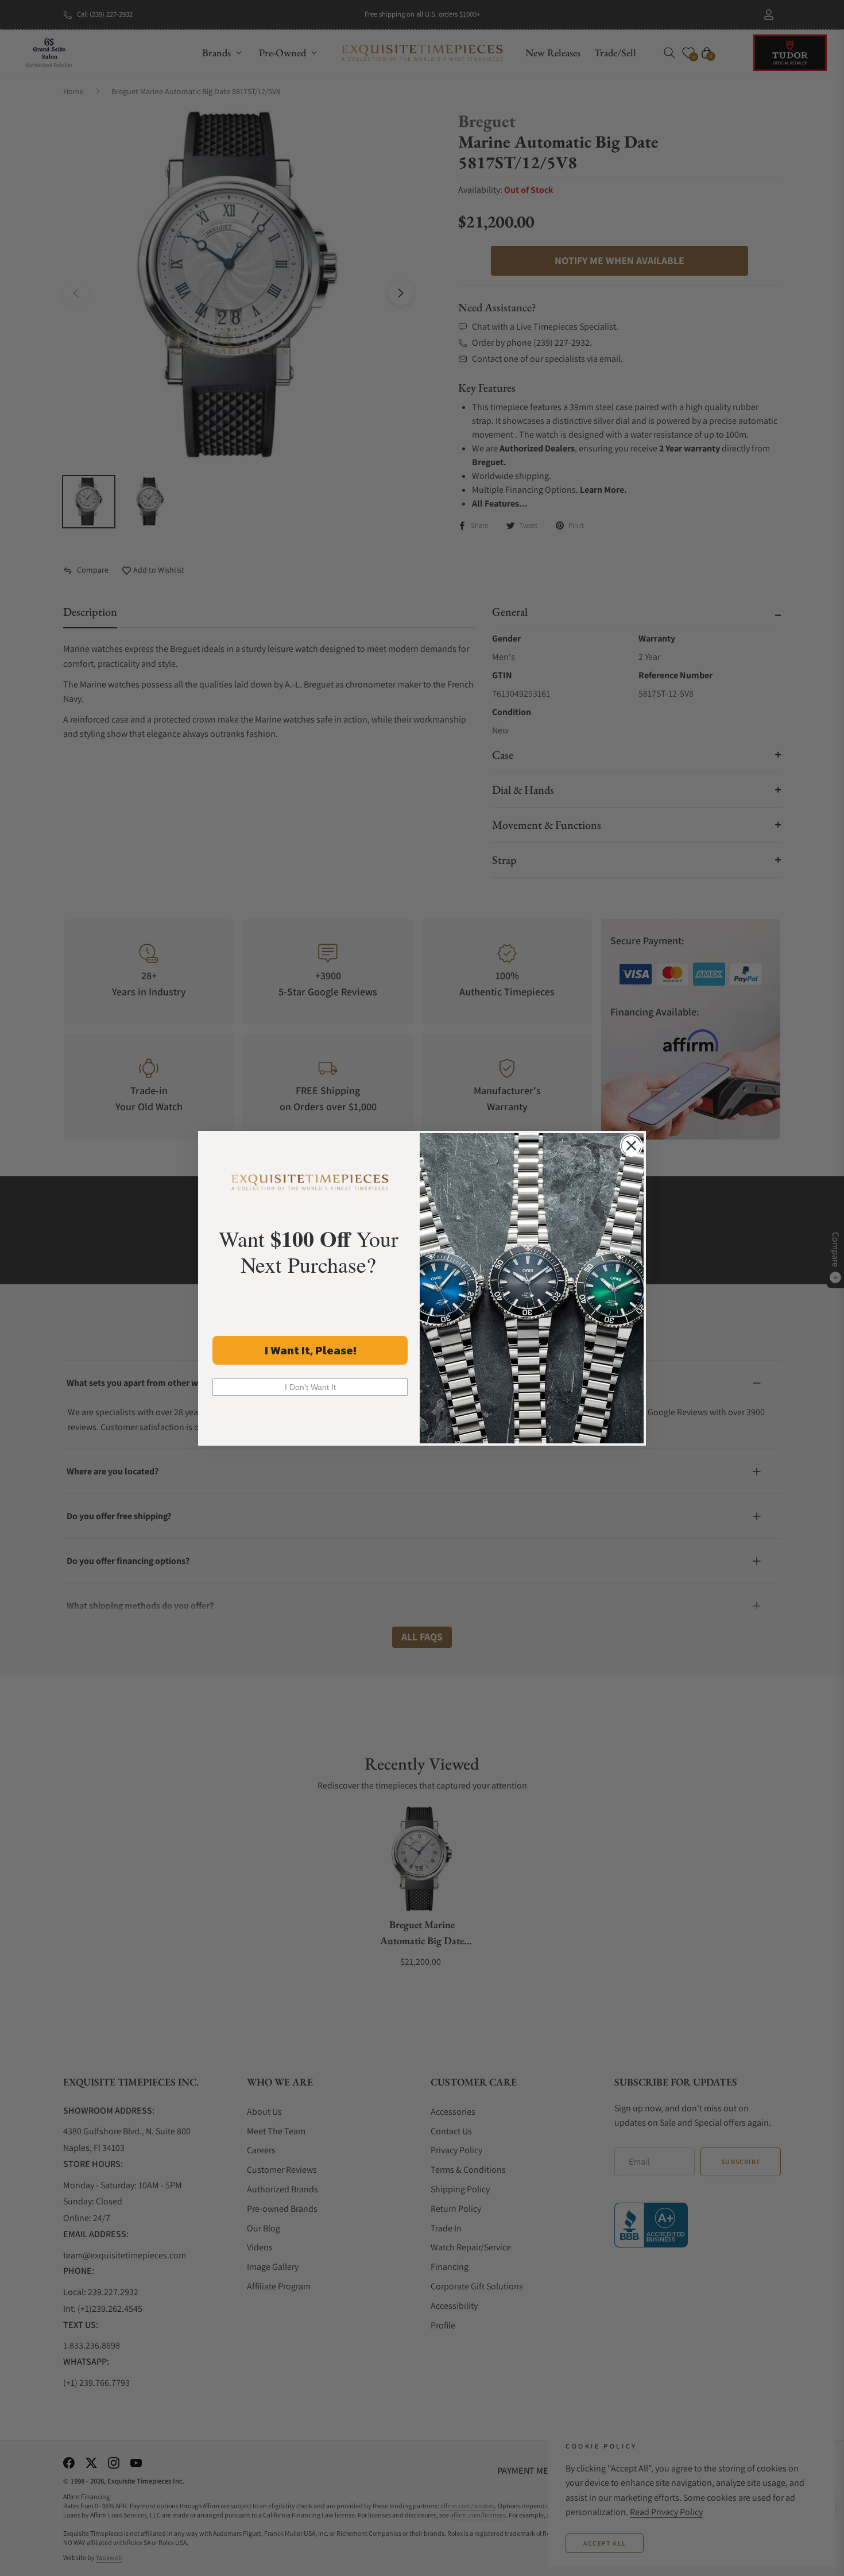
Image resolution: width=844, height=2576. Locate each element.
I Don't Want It (310, 1387)
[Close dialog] (631, 1146)
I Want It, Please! (310, 1350)
